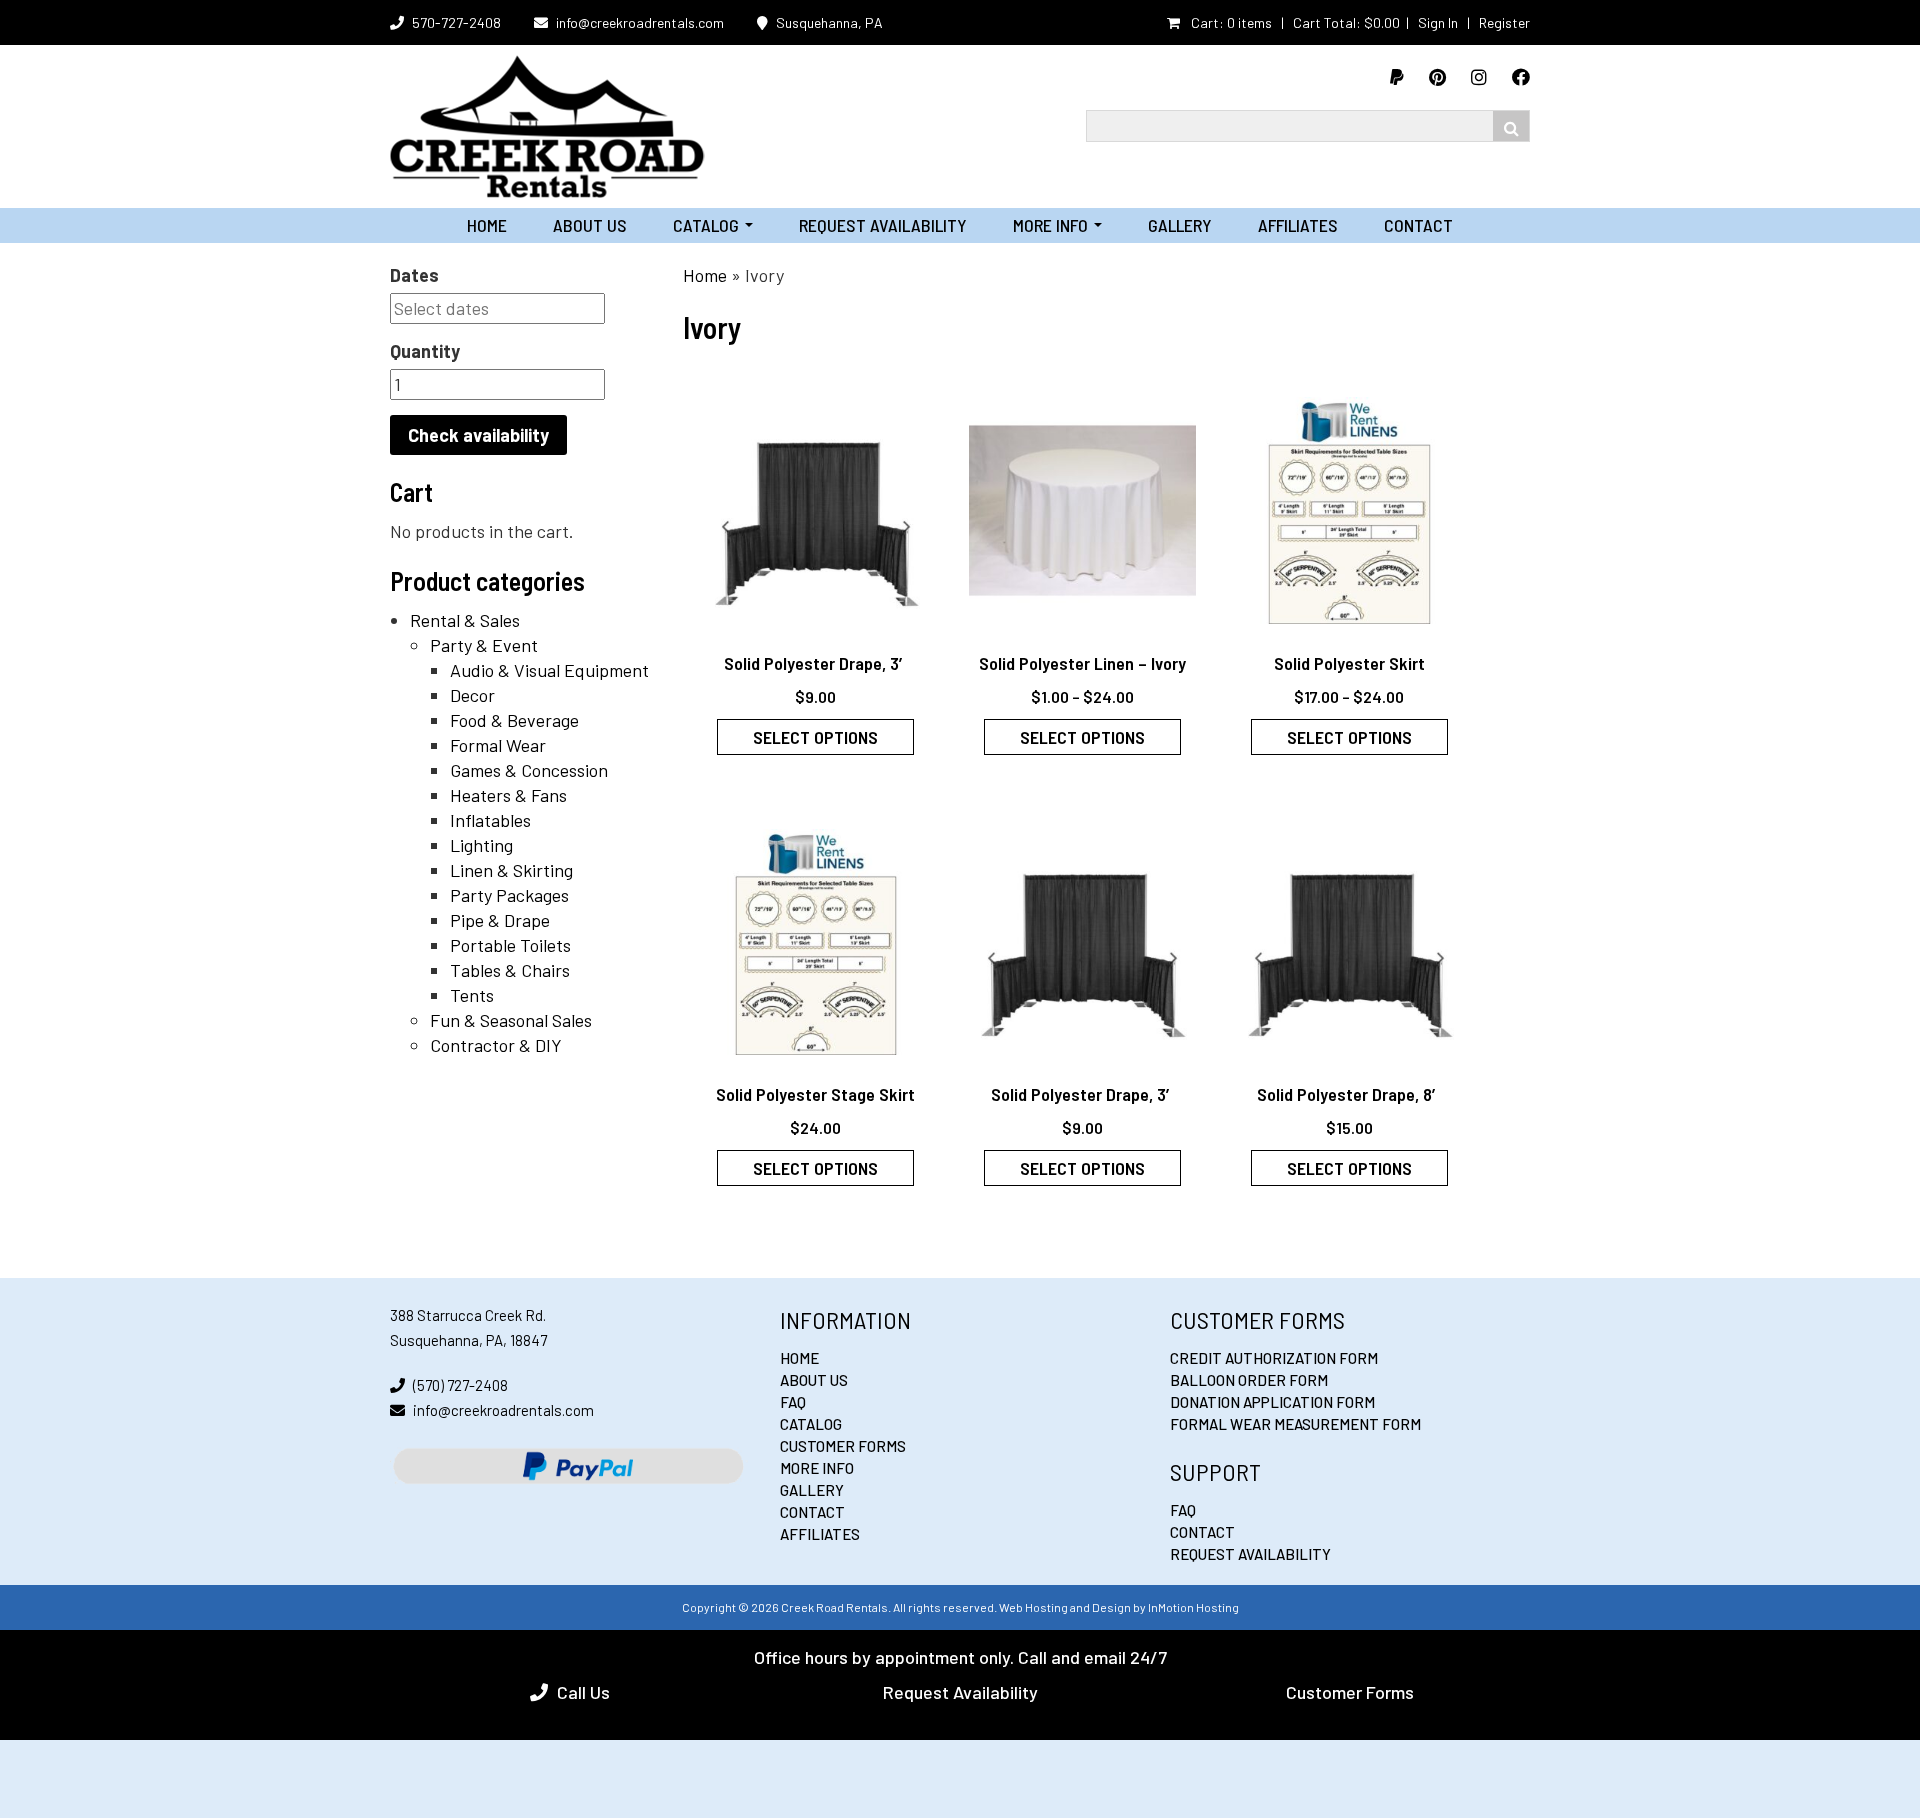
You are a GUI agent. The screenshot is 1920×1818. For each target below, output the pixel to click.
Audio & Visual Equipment (549, 670)
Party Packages (509, 895)
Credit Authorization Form (1274, 1358)
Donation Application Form (1272, 1402)
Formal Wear (498, 745)
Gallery (1180, 225)
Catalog (713, 225)
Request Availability (883, 225)
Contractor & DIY (496, 1045)
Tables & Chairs (510, 970)
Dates (414, 275)
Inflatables (490, 820)
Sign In (1438, 22)
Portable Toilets (510, 945)
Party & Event (484, 645)
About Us (590, 225)
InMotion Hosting (1193, 1607)
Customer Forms (843, 1446)
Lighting (481, 845)
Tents (472, 995)
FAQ (793, 1402)
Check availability (478, 435)
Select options (815, 737)
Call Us (583, 1692)
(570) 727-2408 (460, 1385)
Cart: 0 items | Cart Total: (1294, 22)
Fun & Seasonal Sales (511, 1020)
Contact (1418, 225)
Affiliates (1298, 225)
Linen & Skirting (511, 870)
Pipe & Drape (500, 920)
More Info (1057, 225)
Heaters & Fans (508, 795)
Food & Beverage (514, 720)
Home (487, 225)
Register (1504, 22)
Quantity (425, 351)
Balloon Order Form (1249, 1380)
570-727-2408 (456, 22)
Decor (472, 695)
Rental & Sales (465, 620)
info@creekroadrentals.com (640, 22)
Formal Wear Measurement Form (1295, 1424)
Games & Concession (529, 770)
